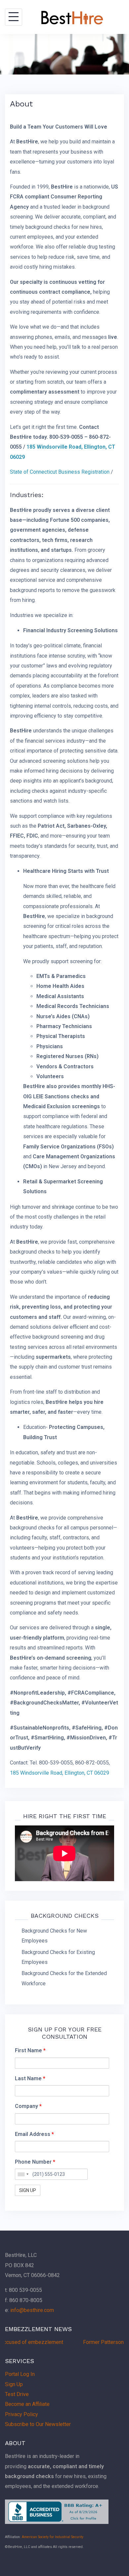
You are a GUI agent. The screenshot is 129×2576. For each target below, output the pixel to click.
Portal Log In (20, 2374)
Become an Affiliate (27, 2404)
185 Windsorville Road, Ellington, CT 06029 (60, 1773)
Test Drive (17, 2394)
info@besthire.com (32, 2310)
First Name (30, 2050)
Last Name (30, 2078)
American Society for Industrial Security (53, 2537)
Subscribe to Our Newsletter (38, 2424)
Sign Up (14, 2384)
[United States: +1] (23, 2174)
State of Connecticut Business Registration (60, 472)
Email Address (34, 2134)
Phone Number (35, 2162)
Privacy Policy (21, 2414)
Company (28, 2106)
